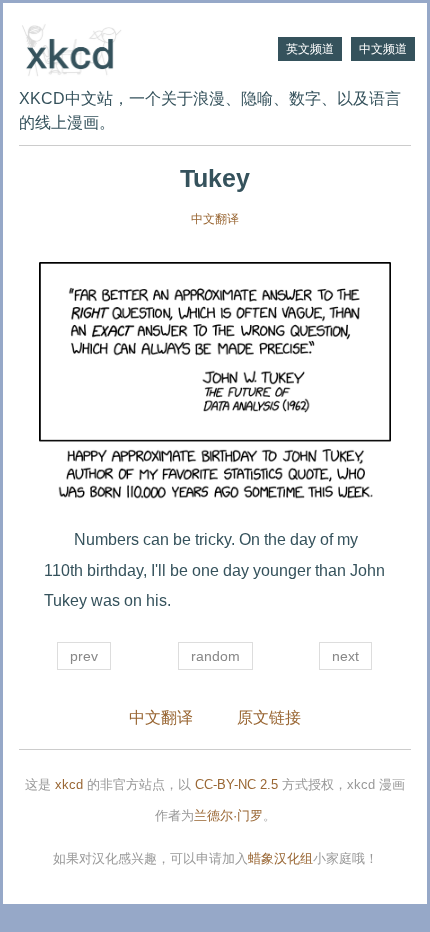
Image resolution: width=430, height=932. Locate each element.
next (345, 656)
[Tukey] (215, 386)
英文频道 (310, 49)
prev (84, 656)
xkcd (69, 784)
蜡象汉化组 (280, 858)
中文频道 (383, 49)
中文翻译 (215, 219)
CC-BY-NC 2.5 (236, 784)
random (215, 656)
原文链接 (269, 717)
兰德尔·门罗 (228, 815)
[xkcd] (117, 48)
